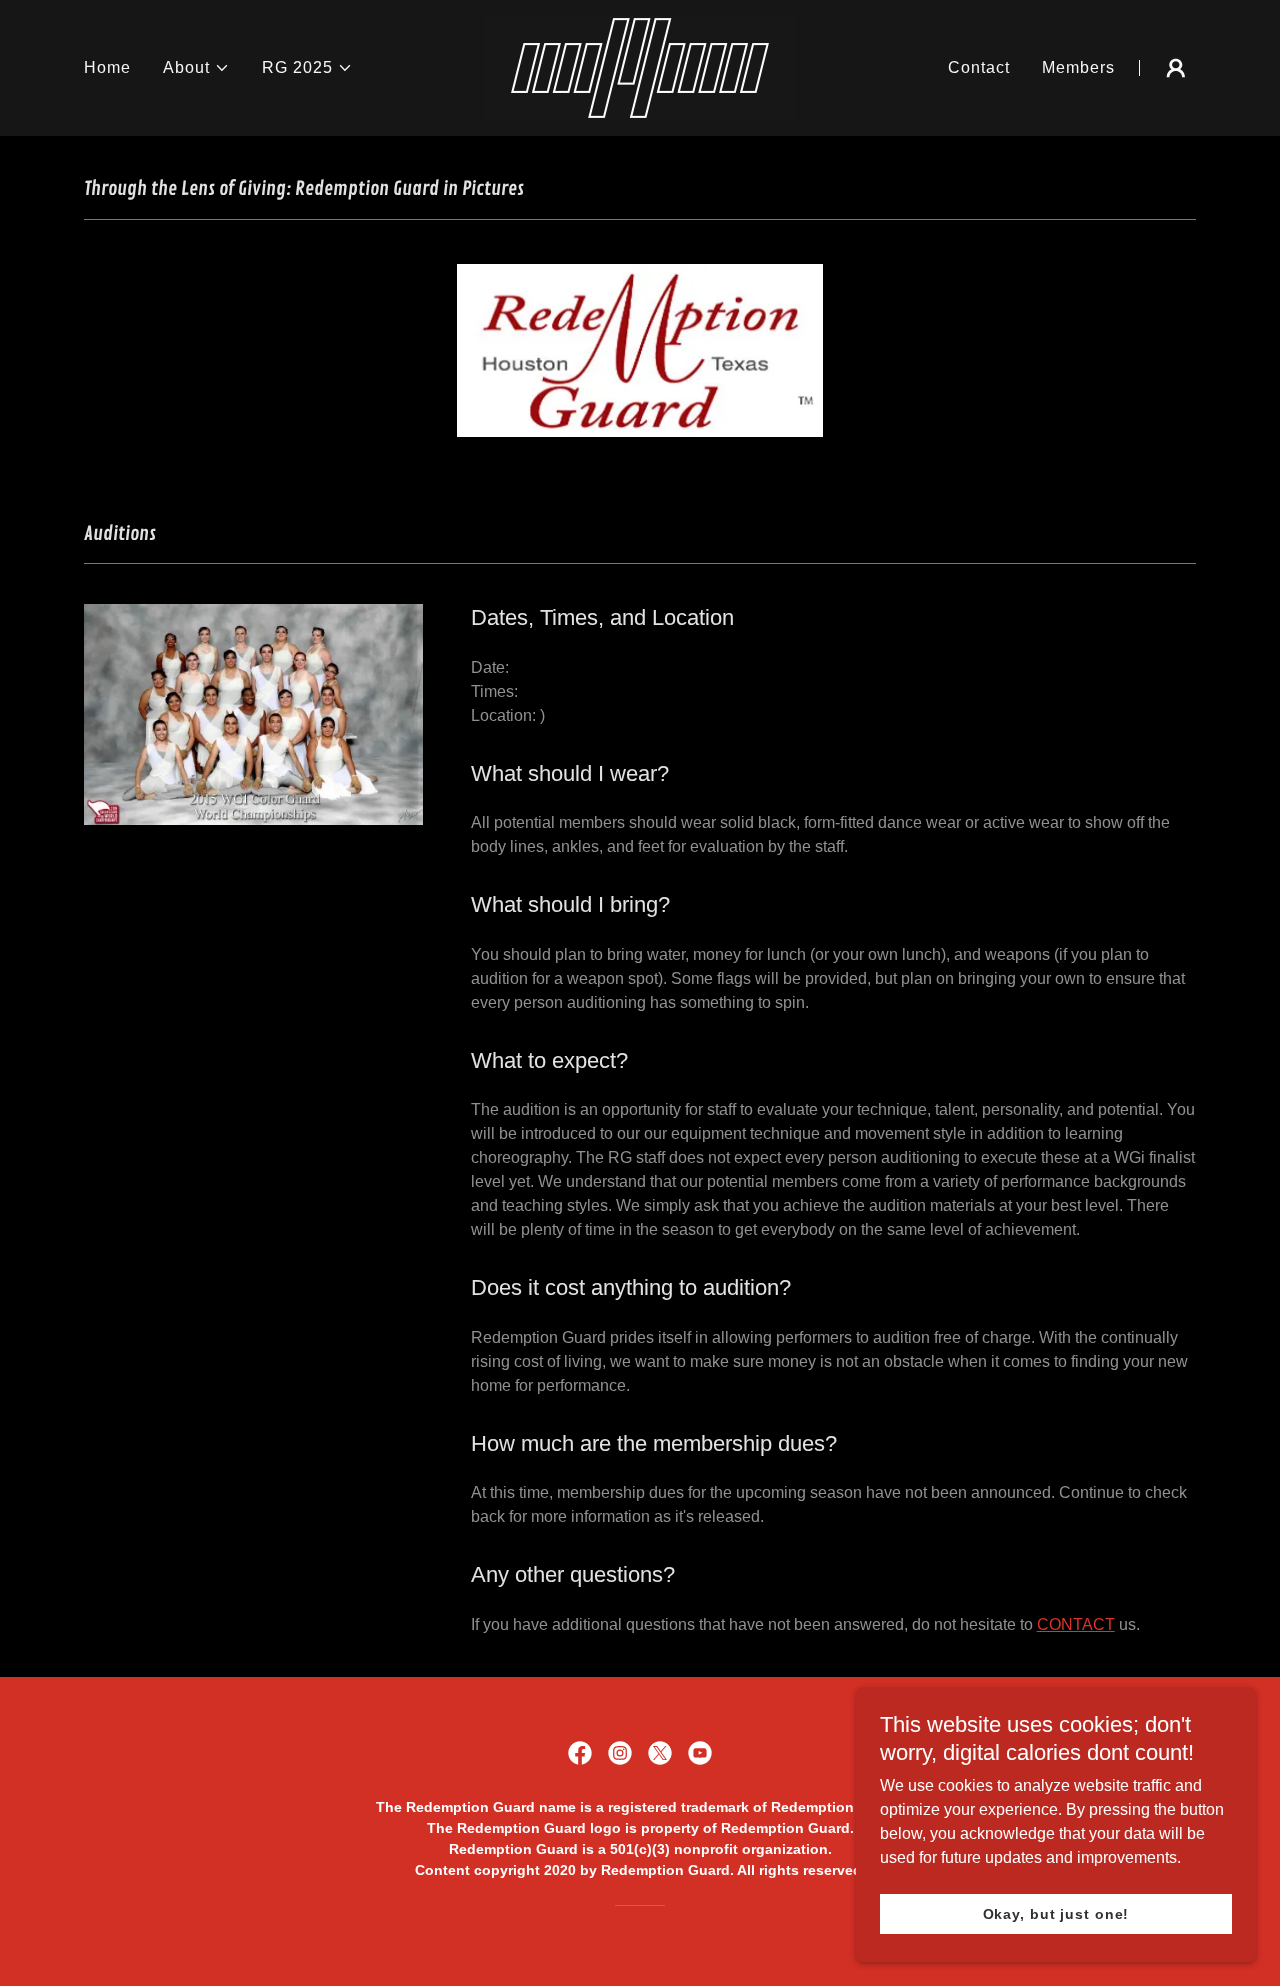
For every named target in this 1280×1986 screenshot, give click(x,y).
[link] (640, 66)
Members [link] (1078, 67)
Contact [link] (979, 67)
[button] (196, 68)
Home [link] (107, 67)
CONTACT (1076, 1624)
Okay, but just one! (1056, 1914)
